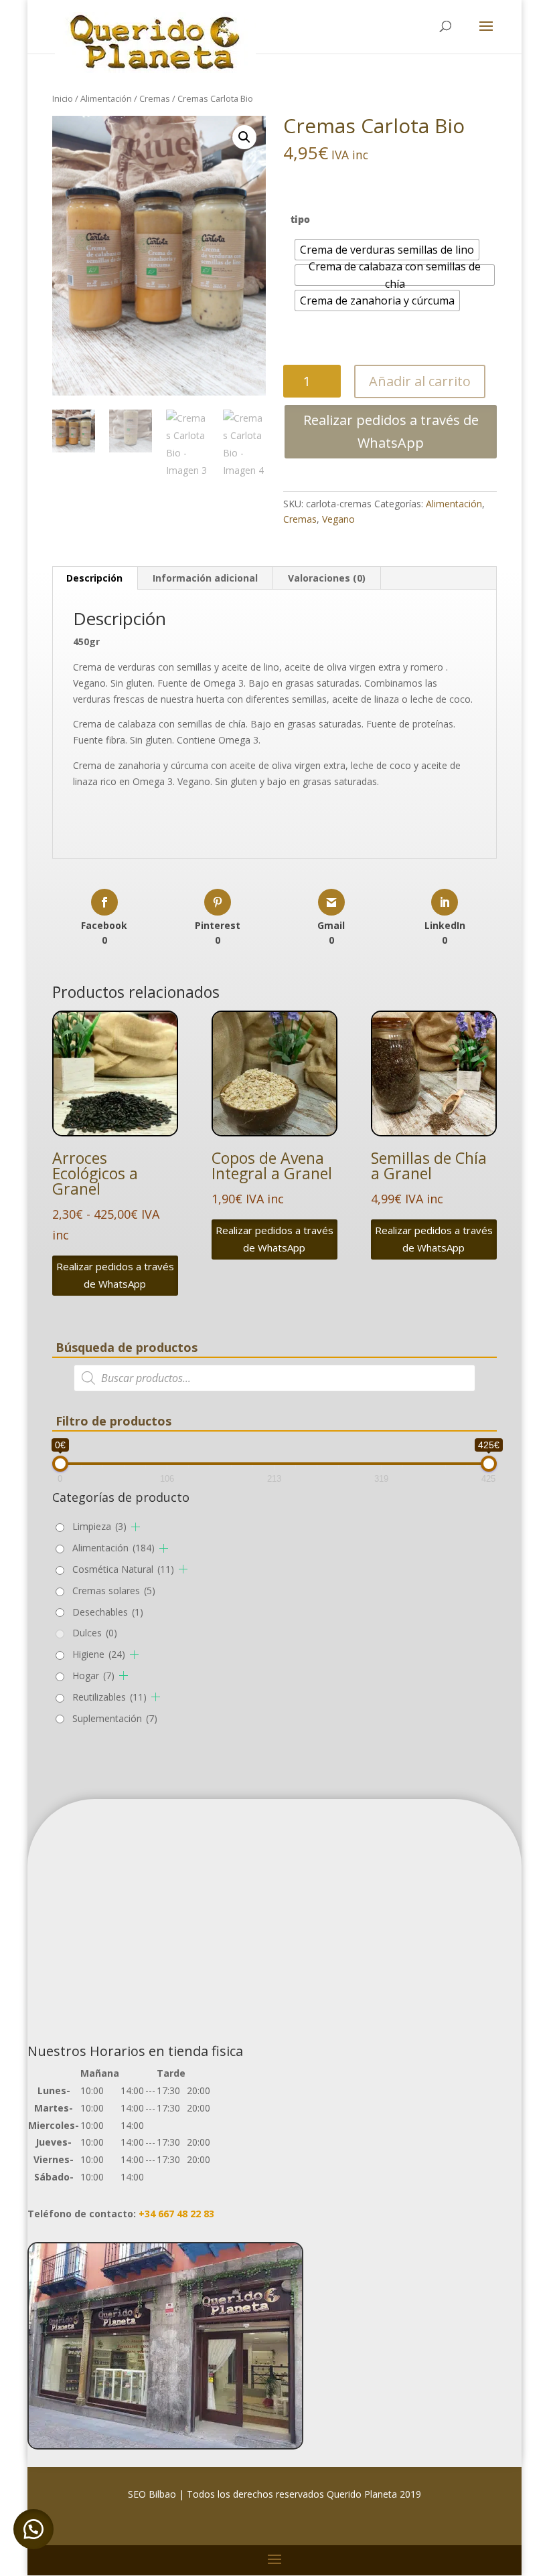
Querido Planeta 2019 (374, 2494)
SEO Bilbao (152, 2494)
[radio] (387, 250)
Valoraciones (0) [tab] (327, 578)
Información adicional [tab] (205, 578)
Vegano (338, 519)
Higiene (99, 1654)
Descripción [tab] (94, 578)
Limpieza (99, 1526)
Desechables (108, 1612)
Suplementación (115, 1718)
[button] (244, 137)
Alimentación (106, 98)
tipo (300, 219)
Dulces (95, 1633)
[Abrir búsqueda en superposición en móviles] (274, 1378)
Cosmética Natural (123, 1569)
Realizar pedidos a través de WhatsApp (391, 431)
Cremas (155, 98)
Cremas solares (114, 1591)
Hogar (93, 1676)
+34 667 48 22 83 (176, 2214)
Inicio (63, 98)
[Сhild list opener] (136, 1527)
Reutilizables (109, 1697)
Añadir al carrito (420, 381)
